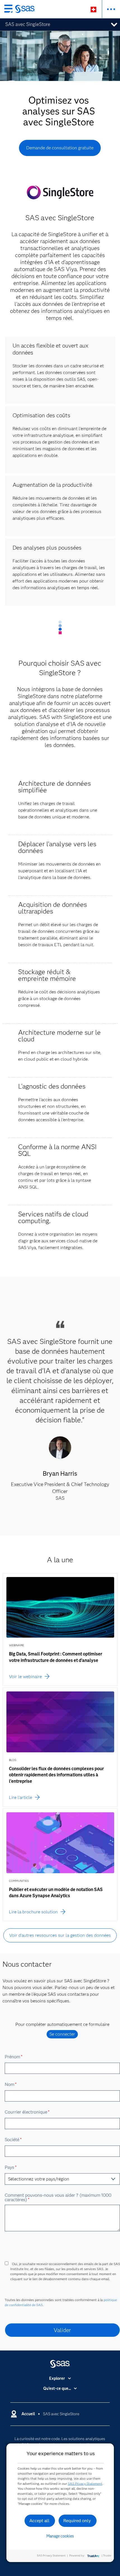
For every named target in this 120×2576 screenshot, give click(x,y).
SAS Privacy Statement (85, 2483)
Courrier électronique (27, 2112)
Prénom (14, 2057)
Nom (11, 2084)
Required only (77, 2521)
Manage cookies (60, 2536)
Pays (11, 2167)
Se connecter (62, 2034)
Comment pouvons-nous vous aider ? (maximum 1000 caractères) (58, 2197)
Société (13, 2140)
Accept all (39, 2521)
